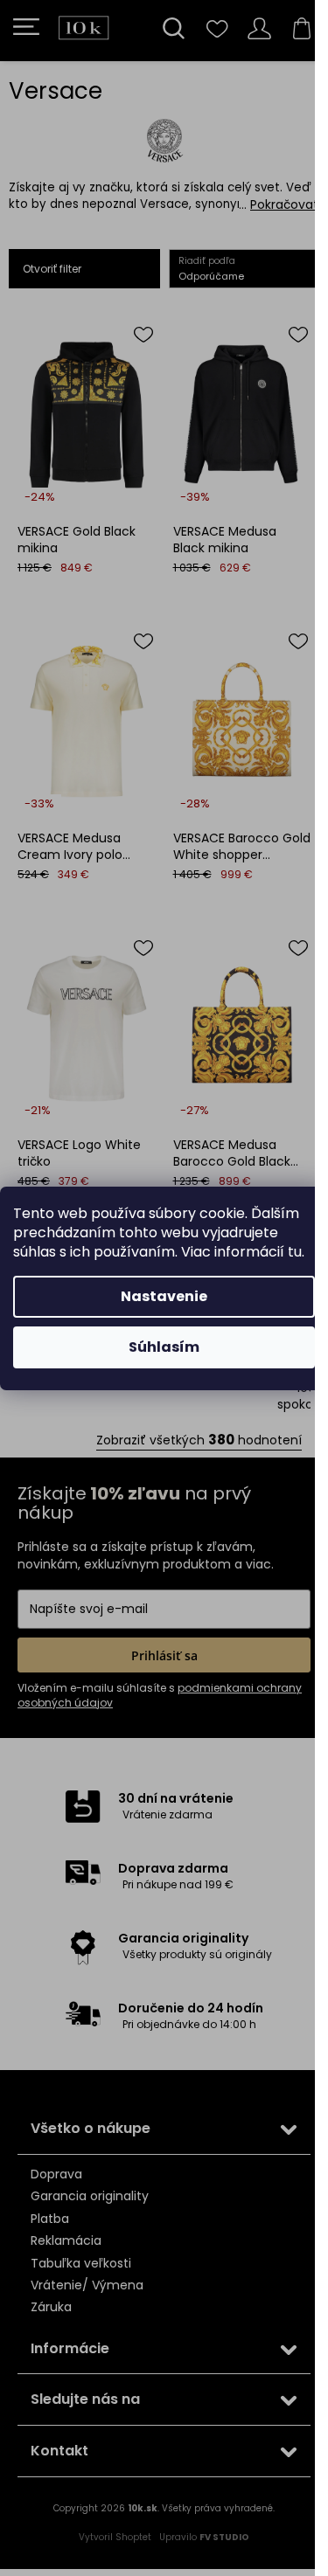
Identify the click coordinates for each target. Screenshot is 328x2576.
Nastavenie (164, 1296)
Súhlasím (164, 1347)
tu (295, 1252)
